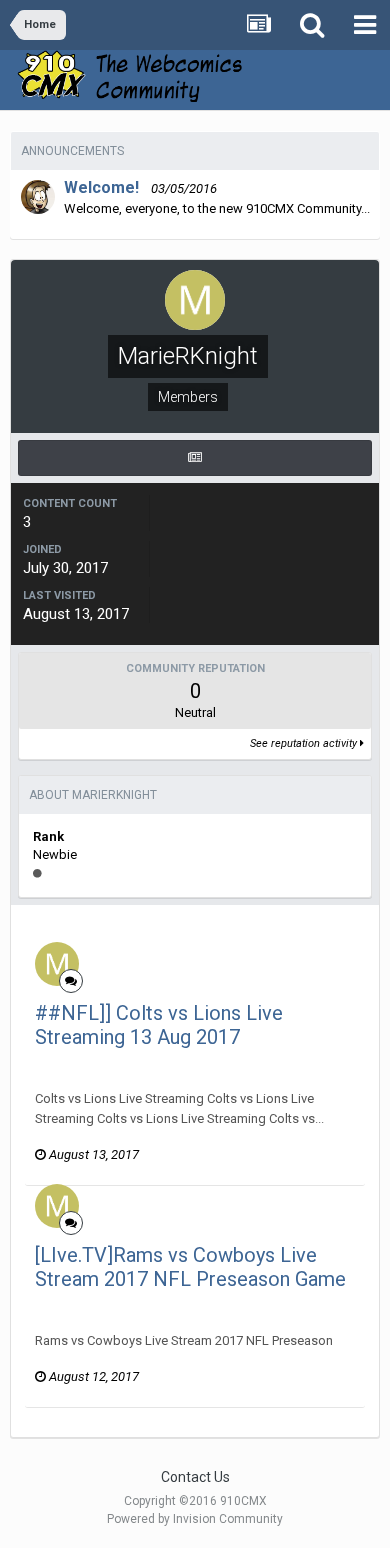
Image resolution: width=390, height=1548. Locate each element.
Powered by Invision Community (195, 1519)
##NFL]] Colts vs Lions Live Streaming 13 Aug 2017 (159, 1025)
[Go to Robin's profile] (38, 197)
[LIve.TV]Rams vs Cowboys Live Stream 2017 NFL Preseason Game (190, 1267)
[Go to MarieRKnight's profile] (57, 964)
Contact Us (195, 1477)
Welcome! (101, 187)
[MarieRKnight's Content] (195, 458)
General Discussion (290, 1063)
